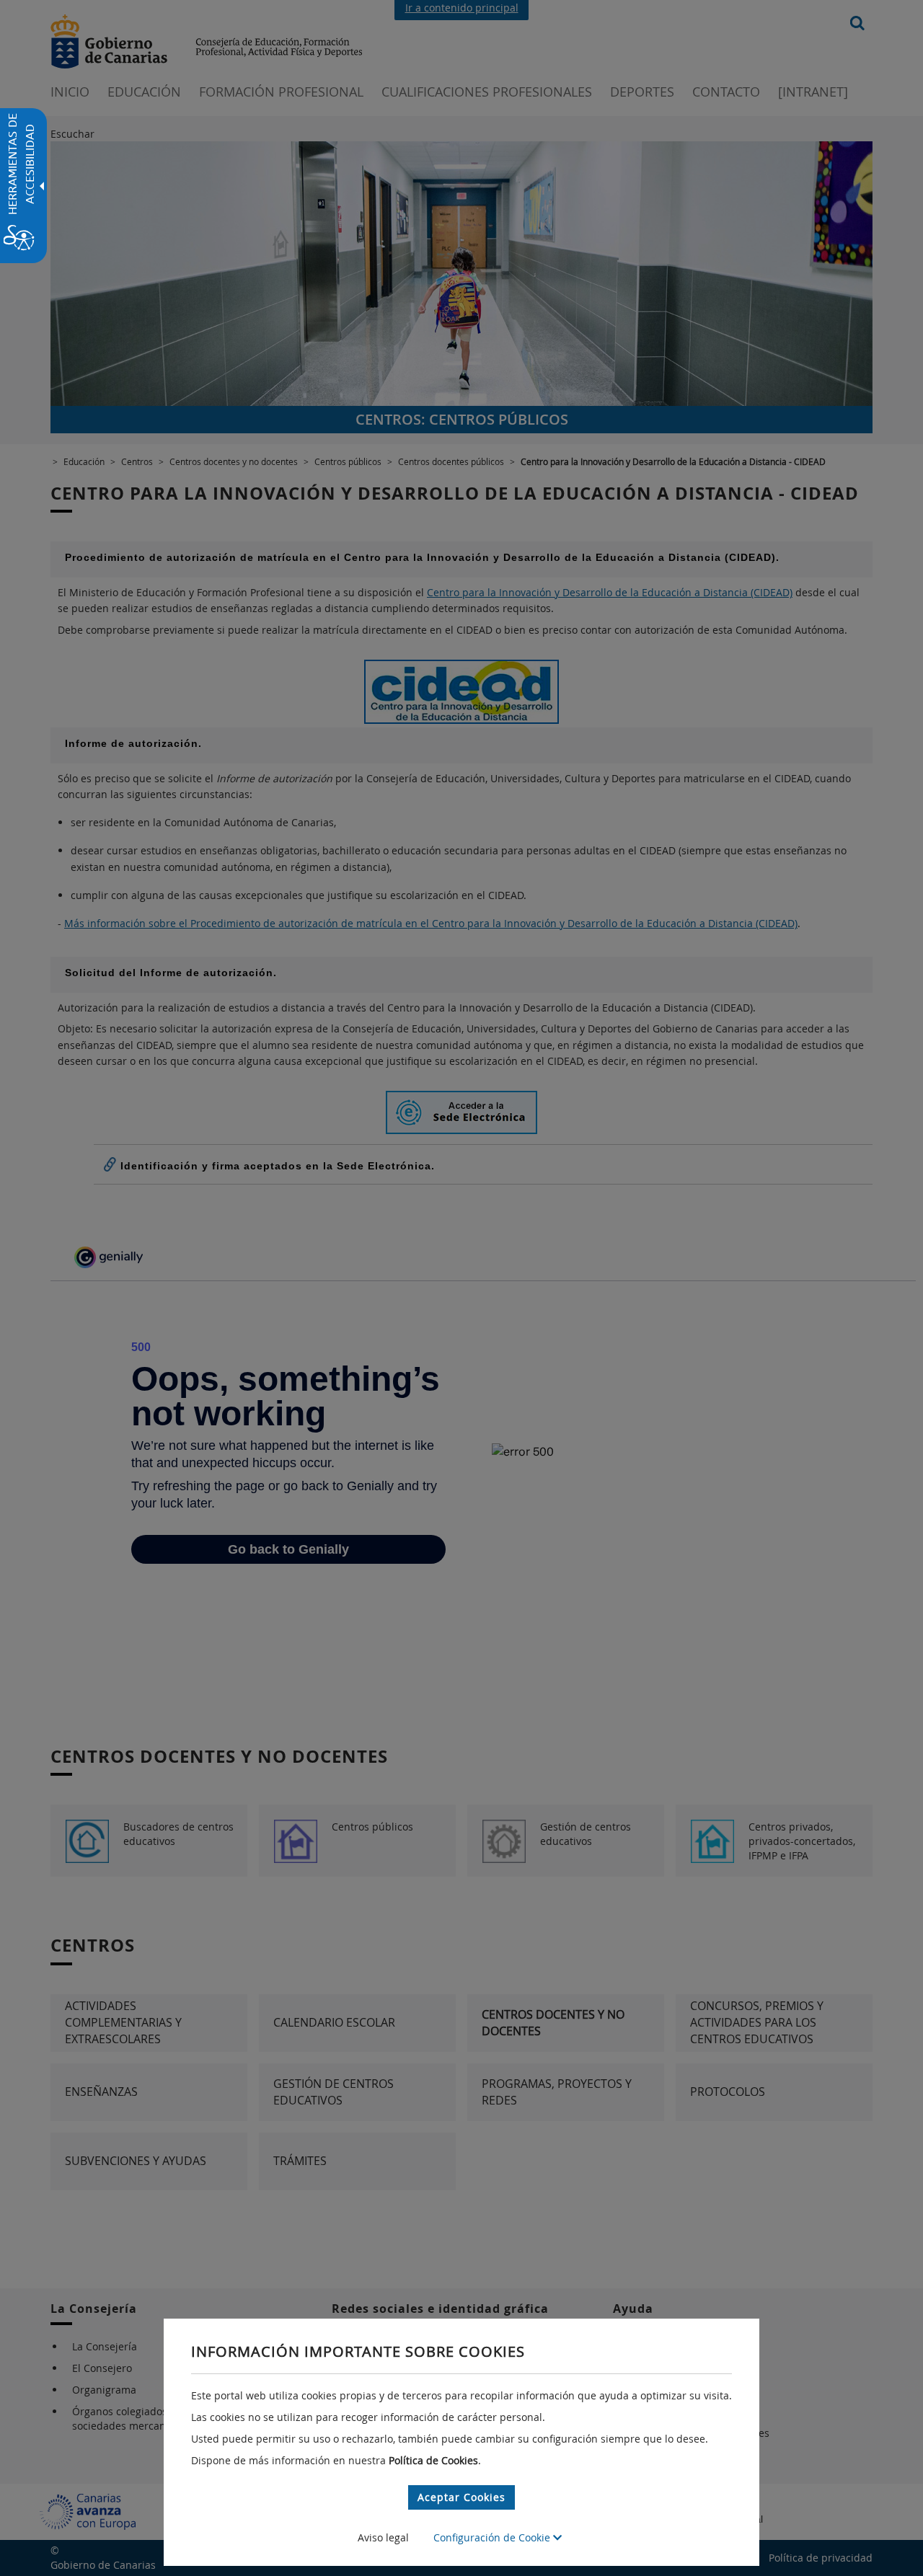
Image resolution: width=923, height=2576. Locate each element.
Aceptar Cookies (461, 2497)
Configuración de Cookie (493, 2537)
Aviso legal (383, 2537)
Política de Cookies (433, 2460)
